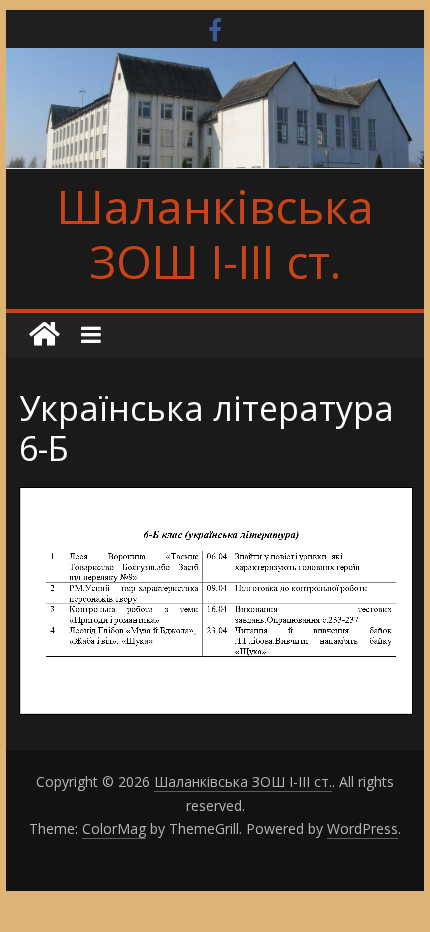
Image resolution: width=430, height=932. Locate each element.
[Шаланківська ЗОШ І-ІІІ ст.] (44, 335)
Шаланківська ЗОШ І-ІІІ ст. (215, 233)
